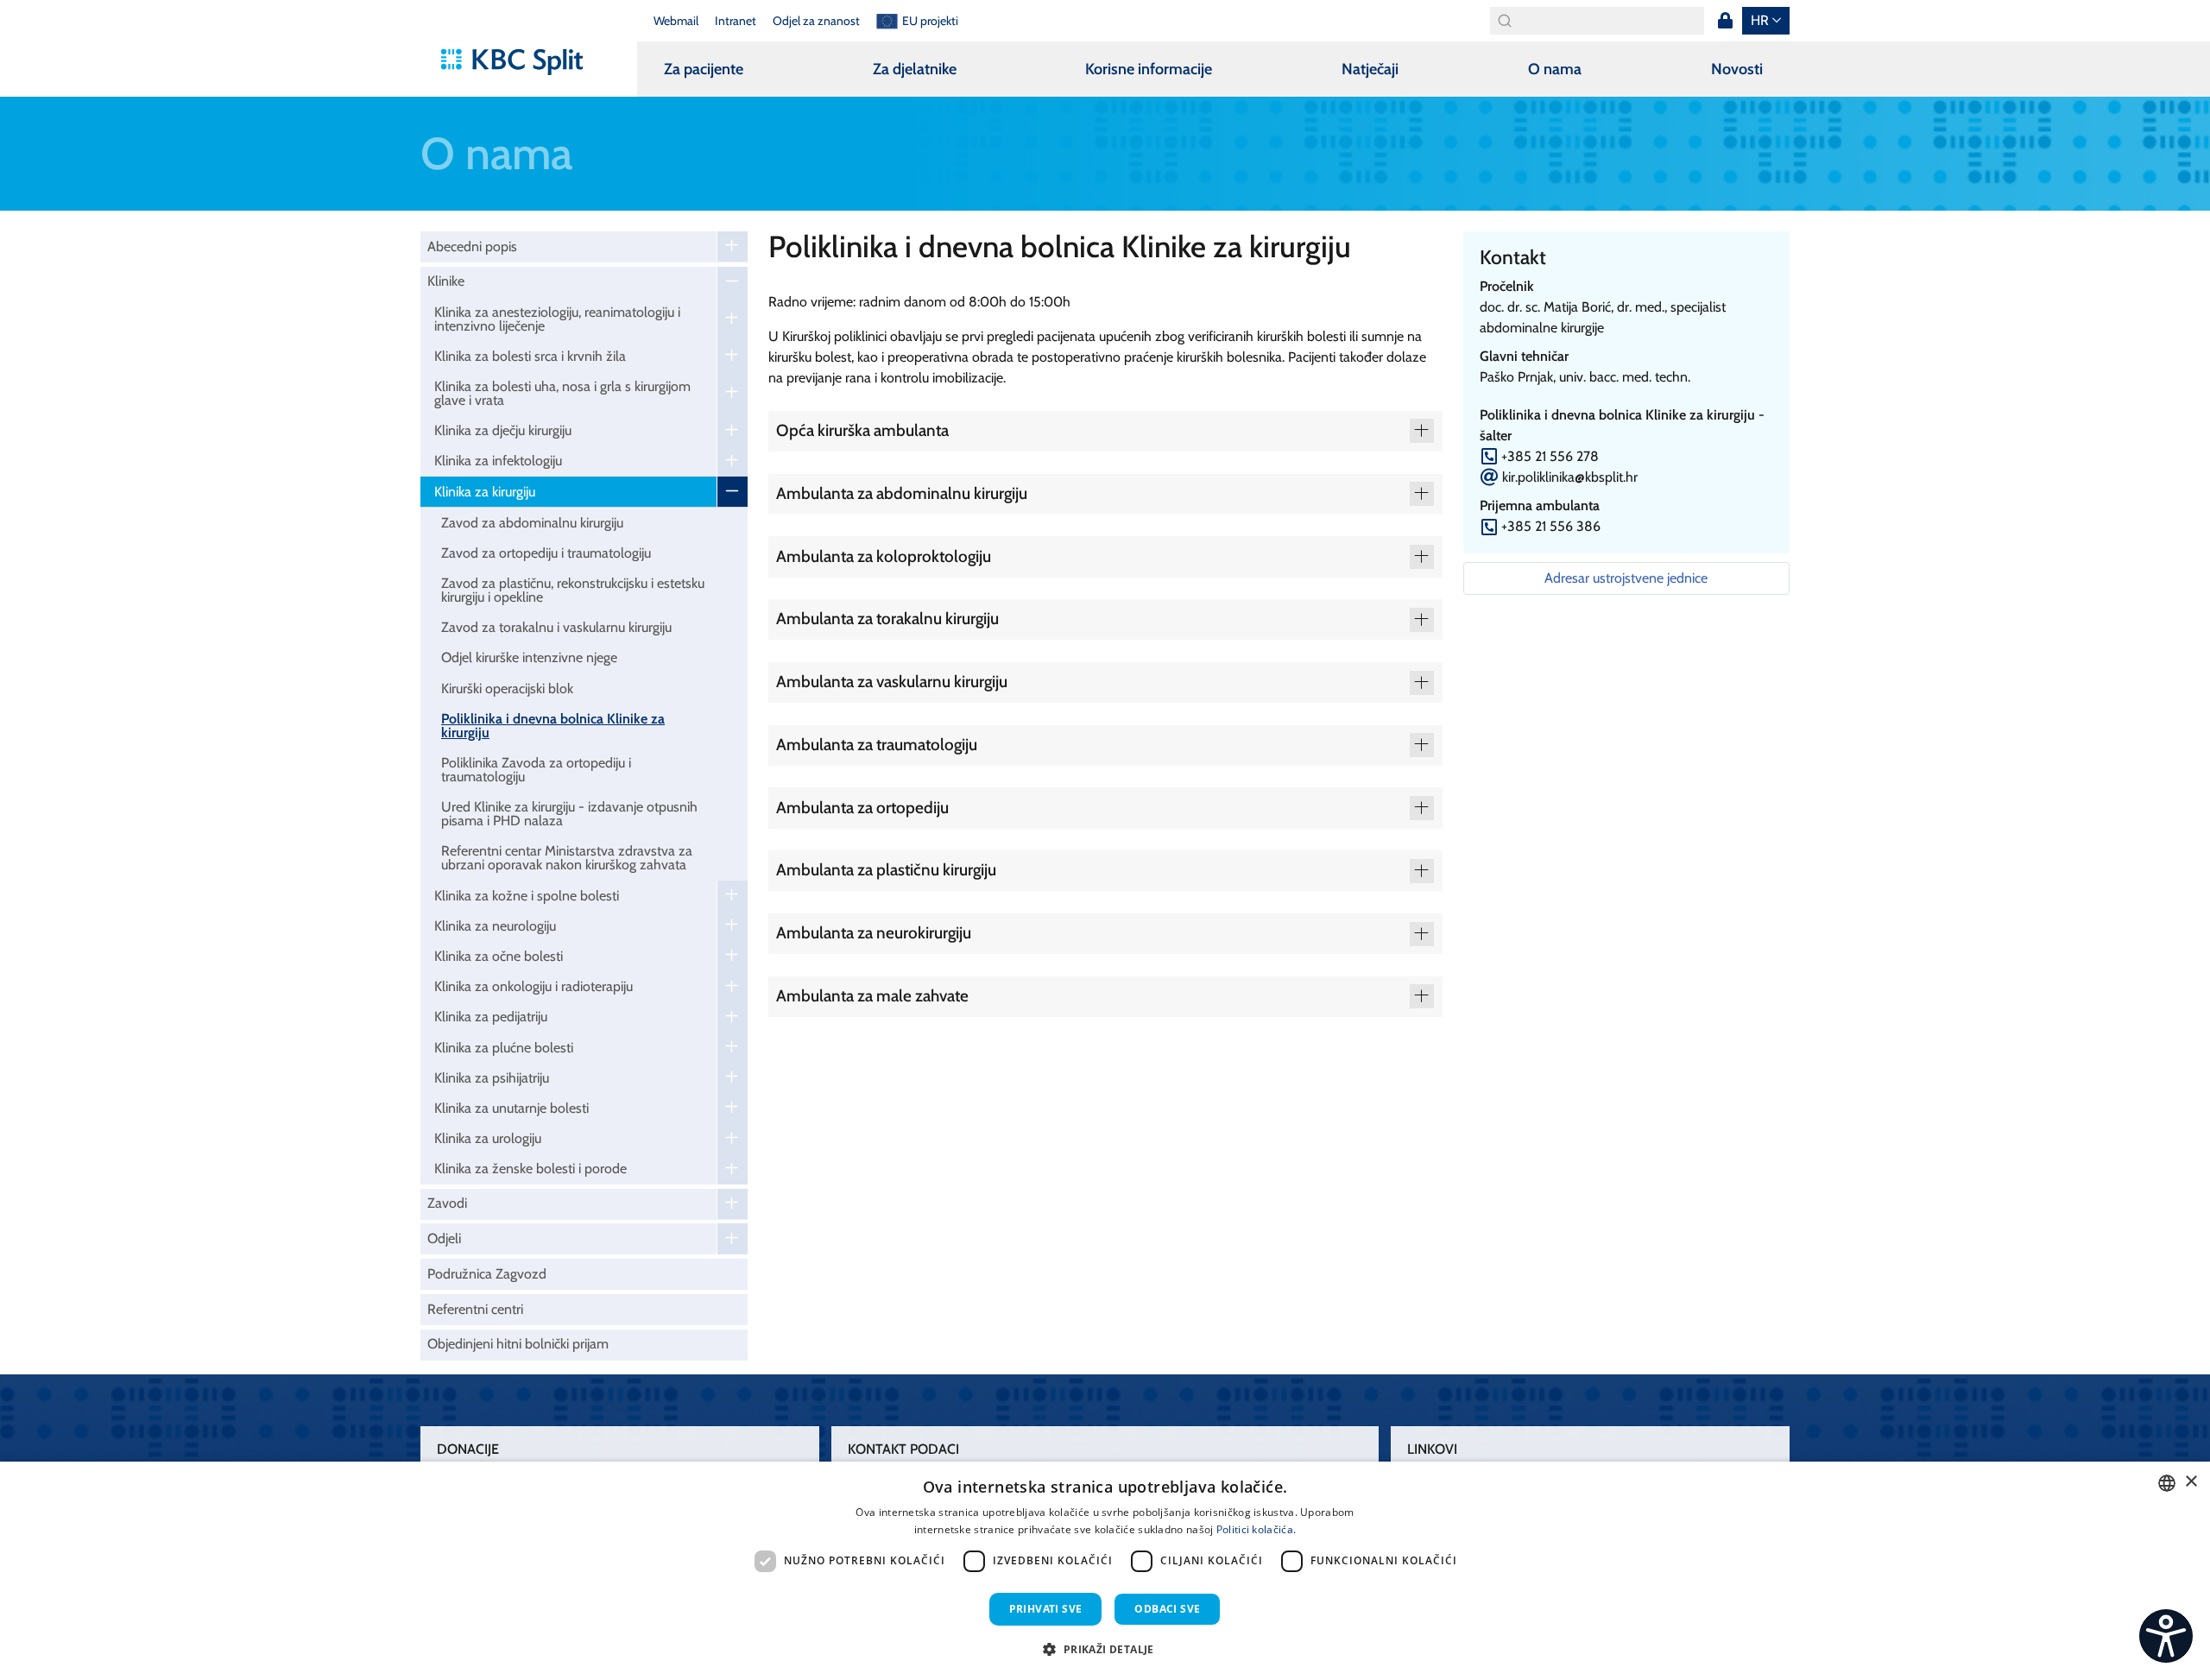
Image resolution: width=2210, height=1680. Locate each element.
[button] (1105, 1649)
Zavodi (447, 1203)
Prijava (1725, 21)
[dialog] (1105, 1571)
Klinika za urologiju (488, 1138)
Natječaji (1370, 69)
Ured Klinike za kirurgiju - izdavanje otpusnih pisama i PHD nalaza (569, 814)
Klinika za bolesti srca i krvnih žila (530, 356)
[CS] (2166, 1636)
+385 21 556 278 (1550, 456)
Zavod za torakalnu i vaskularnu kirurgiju (556, 627)
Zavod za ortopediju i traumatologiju (546, 553)
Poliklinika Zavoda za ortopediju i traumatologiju (536, 770)
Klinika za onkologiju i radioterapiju (534, 986)
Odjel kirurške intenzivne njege (529, 657)
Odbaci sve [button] (1167, 1609)
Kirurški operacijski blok (507, 688)
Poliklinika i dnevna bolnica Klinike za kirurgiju (553, 726)
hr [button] (1760, 20)
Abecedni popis (472, 246)
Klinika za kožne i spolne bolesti (527, 896)
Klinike (446, 281)
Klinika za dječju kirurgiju (503, 430)
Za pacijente (704, 69)
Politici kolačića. (1256, 1529)
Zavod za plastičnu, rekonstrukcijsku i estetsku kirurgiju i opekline (573, 590)
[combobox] (2167, 1483)
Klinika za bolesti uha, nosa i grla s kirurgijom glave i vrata (562, 393)
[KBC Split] (520, 62)
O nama (1555, 69)
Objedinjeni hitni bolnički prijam (518, 1344)
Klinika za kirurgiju (485, 492)
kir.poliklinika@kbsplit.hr (1570, 477)
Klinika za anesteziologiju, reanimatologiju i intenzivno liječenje (557, 319)
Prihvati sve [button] (1046, 1609)
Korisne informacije (1149, 69)
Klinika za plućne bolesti (504, 1048)
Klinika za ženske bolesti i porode (530, 1168)
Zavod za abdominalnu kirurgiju (532, 523)
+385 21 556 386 (1551, 526)
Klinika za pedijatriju (491, 1017)
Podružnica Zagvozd (487, 1274)
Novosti (1737, 69)
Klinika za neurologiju (495, 926)
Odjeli (444, 1238)
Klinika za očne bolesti (499, 956)
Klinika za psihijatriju (492, 1078)
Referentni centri (475, 1309)
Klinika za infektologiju (498, 461)
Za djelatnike (915, 69)
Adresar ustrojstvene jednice (1626, 578)
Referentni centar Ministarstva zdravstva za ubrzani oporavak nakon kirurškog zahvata (567, 858)
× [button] (2191, 1482)
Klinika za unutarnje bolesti (511, 1108)
